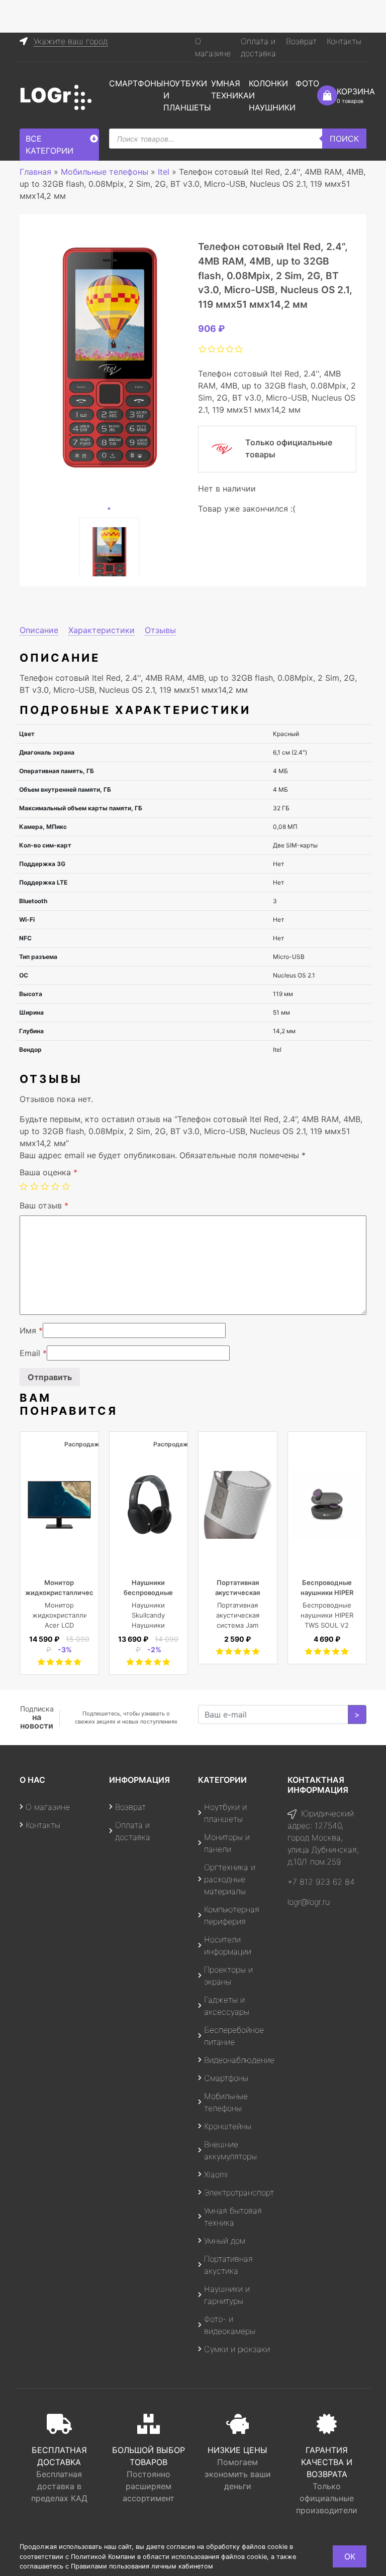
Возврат (301, 41)
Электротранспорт (239, 2192)
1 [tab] (109, 509)
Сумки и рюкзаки (237, 2349)
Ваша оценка (49, 1172)
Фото (307, 83)
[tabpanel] (109, 358)
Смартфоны (136, 83)
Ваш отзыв (44, 1205)
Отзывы (160, 630)
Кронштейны (228, 2126)
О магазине (48, 1807)
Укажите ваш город (71, 41)
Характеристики (102, 630)
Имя (31, 1330)
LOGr (45, 95)
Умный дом (225, 2241)
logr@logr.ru (309, 1902)
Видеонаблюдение (239, 2060)
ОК (350, 2556)
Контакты (344, 41)
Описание (39, 630)
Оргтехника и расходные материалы (230, 1879)
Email (33, 1353)
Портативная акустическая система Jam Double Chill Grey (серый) (238, 1625)
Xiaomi (216, 2174)
